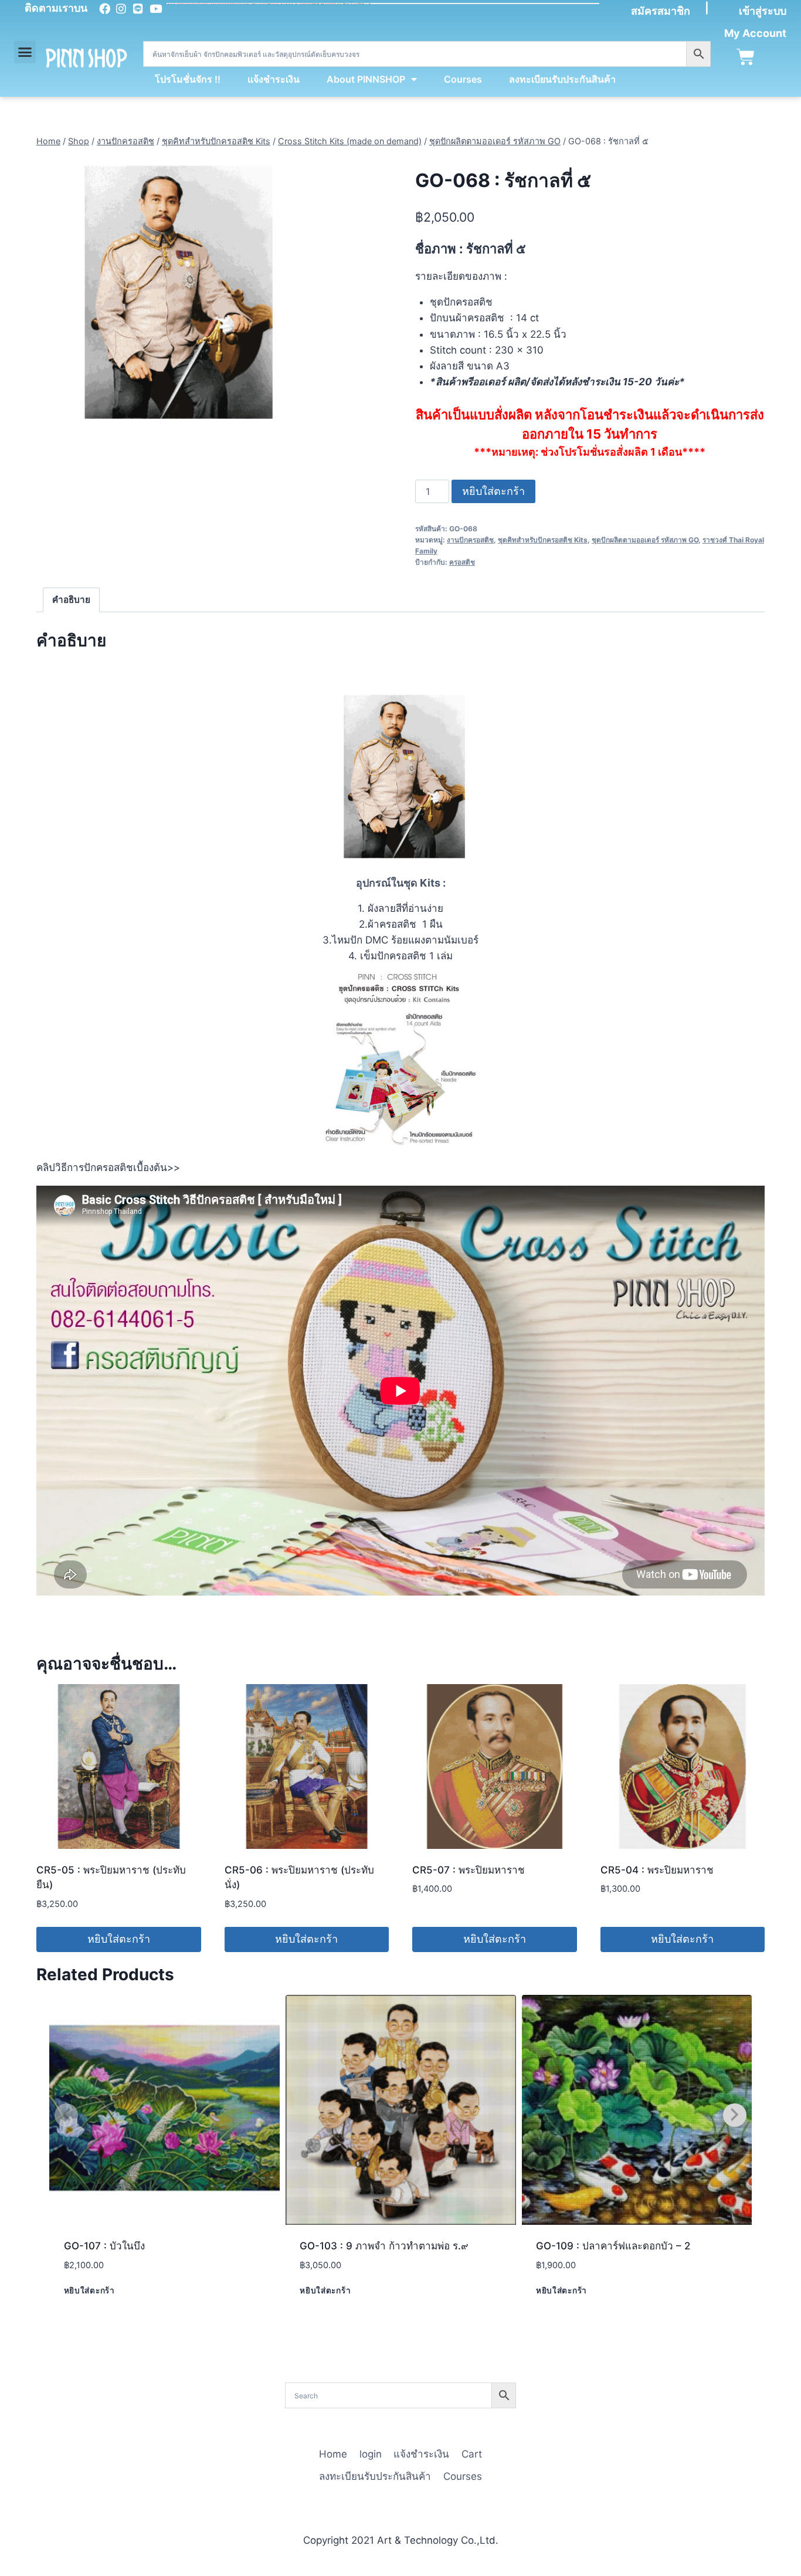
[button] (25, 52)
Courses (463, 79)
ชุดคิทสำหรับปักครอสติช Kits (543, 540)
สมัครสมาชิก (661, 11)
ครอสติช (462, 562)
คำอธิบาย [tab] (71, 600)
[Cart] (746, 57)
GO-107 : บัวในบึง (104, 2246)
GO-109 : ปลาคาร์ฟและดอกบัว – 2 (613, 2246)
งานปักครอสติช (470, 540)
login (371, 2454)
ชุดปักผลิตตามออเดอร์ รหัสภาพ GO (645, 540)
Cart (472, 2454)
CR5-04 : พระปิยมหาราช (657, 1870)
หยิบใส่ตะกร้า (493, 491)
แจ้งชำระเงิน (274, 79)
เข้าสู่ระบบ (763, 11)
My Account (755, 33)
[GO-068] (173, 293)
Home (333, 2454)
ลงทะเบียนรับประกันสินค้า (562, 79)
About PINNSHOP (366, 79)
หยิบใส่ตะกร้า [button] (119, 1939)
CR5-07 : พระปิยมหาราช (469, 1870)
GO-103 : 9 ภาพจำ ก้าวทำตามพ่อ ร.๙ (384, 2246)
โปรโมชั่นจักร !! (188, 79)
